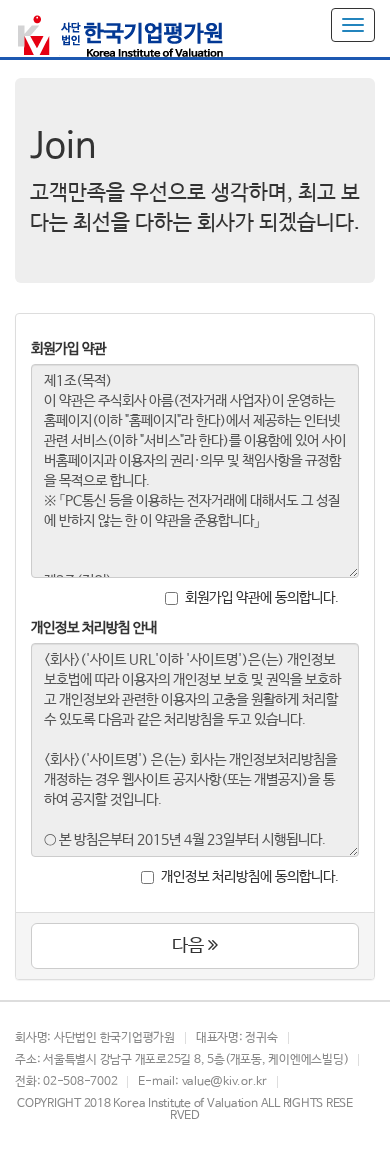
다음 (190, 946)
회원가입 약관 (68, 349)
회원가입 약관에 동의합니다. (262, 598)
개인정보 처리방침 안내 (94, 628)
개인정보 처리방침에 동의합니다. (250, 877)
